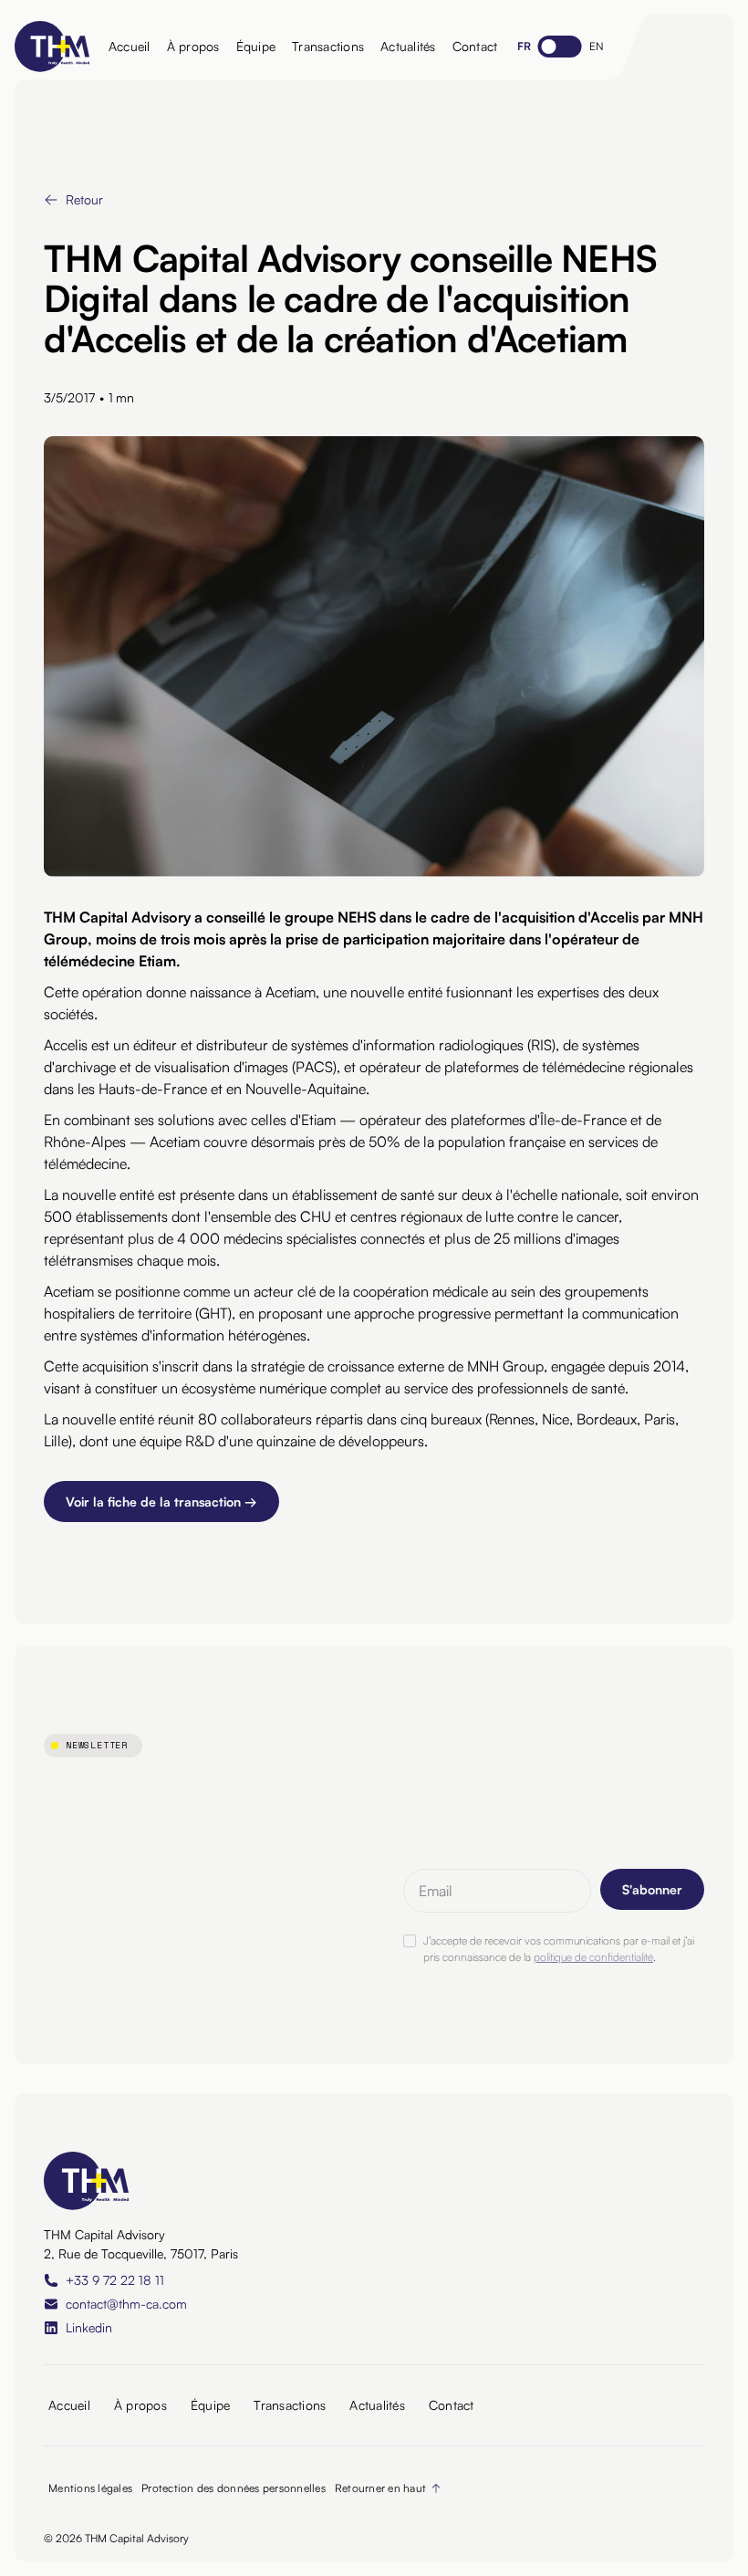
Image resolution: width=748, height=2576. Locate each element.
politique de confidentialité (593, 1957)
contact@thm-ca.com (126, 2304)
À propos (193, 46)
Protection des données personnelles (234, 2488)
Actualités (408, 46)
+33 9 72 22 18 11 (115, 2280)
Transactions (328, 46)
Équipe (256, 46)
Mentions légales (90, 2488)
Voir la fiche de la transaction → (161, 1502)
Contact (475, 46)
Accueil (130, 46)
